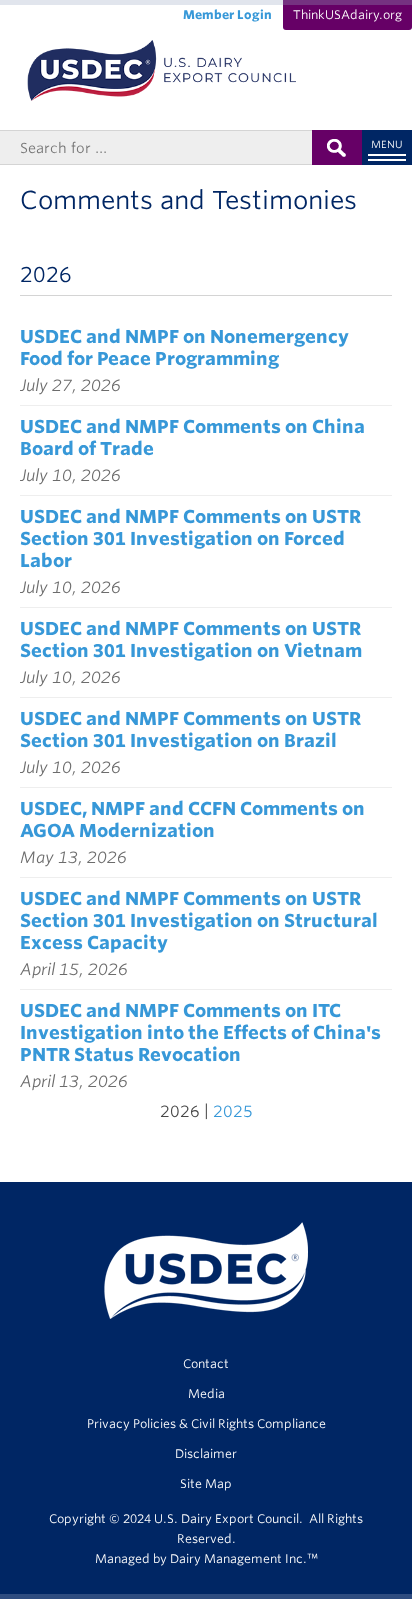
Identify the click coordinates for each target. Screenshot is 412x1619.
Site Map (206, 1483)
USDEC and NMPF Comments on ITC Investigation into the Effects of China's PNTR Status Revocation (200, 1032)
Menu (387, 144)
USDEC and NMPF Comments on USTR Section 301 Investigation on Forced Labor (190, 538)
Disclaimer (206, 1453)
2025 (233, 1111)
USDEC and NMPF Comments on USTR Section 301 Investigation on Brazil (190, 729)
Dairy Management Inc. (238, 1558)
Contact (206, 1363)
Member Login (227, 14)
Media (206, 1393)
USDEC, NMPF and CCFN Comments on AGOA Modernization (192, 819)
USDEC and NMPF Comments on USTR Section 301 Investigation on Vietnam (191, 639)
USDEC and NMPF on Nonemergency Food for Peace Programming (184, 347)
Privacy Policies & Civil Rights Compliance (206, 1423)
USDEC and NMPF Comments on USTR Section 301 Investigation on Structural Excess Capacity (199, 920)
